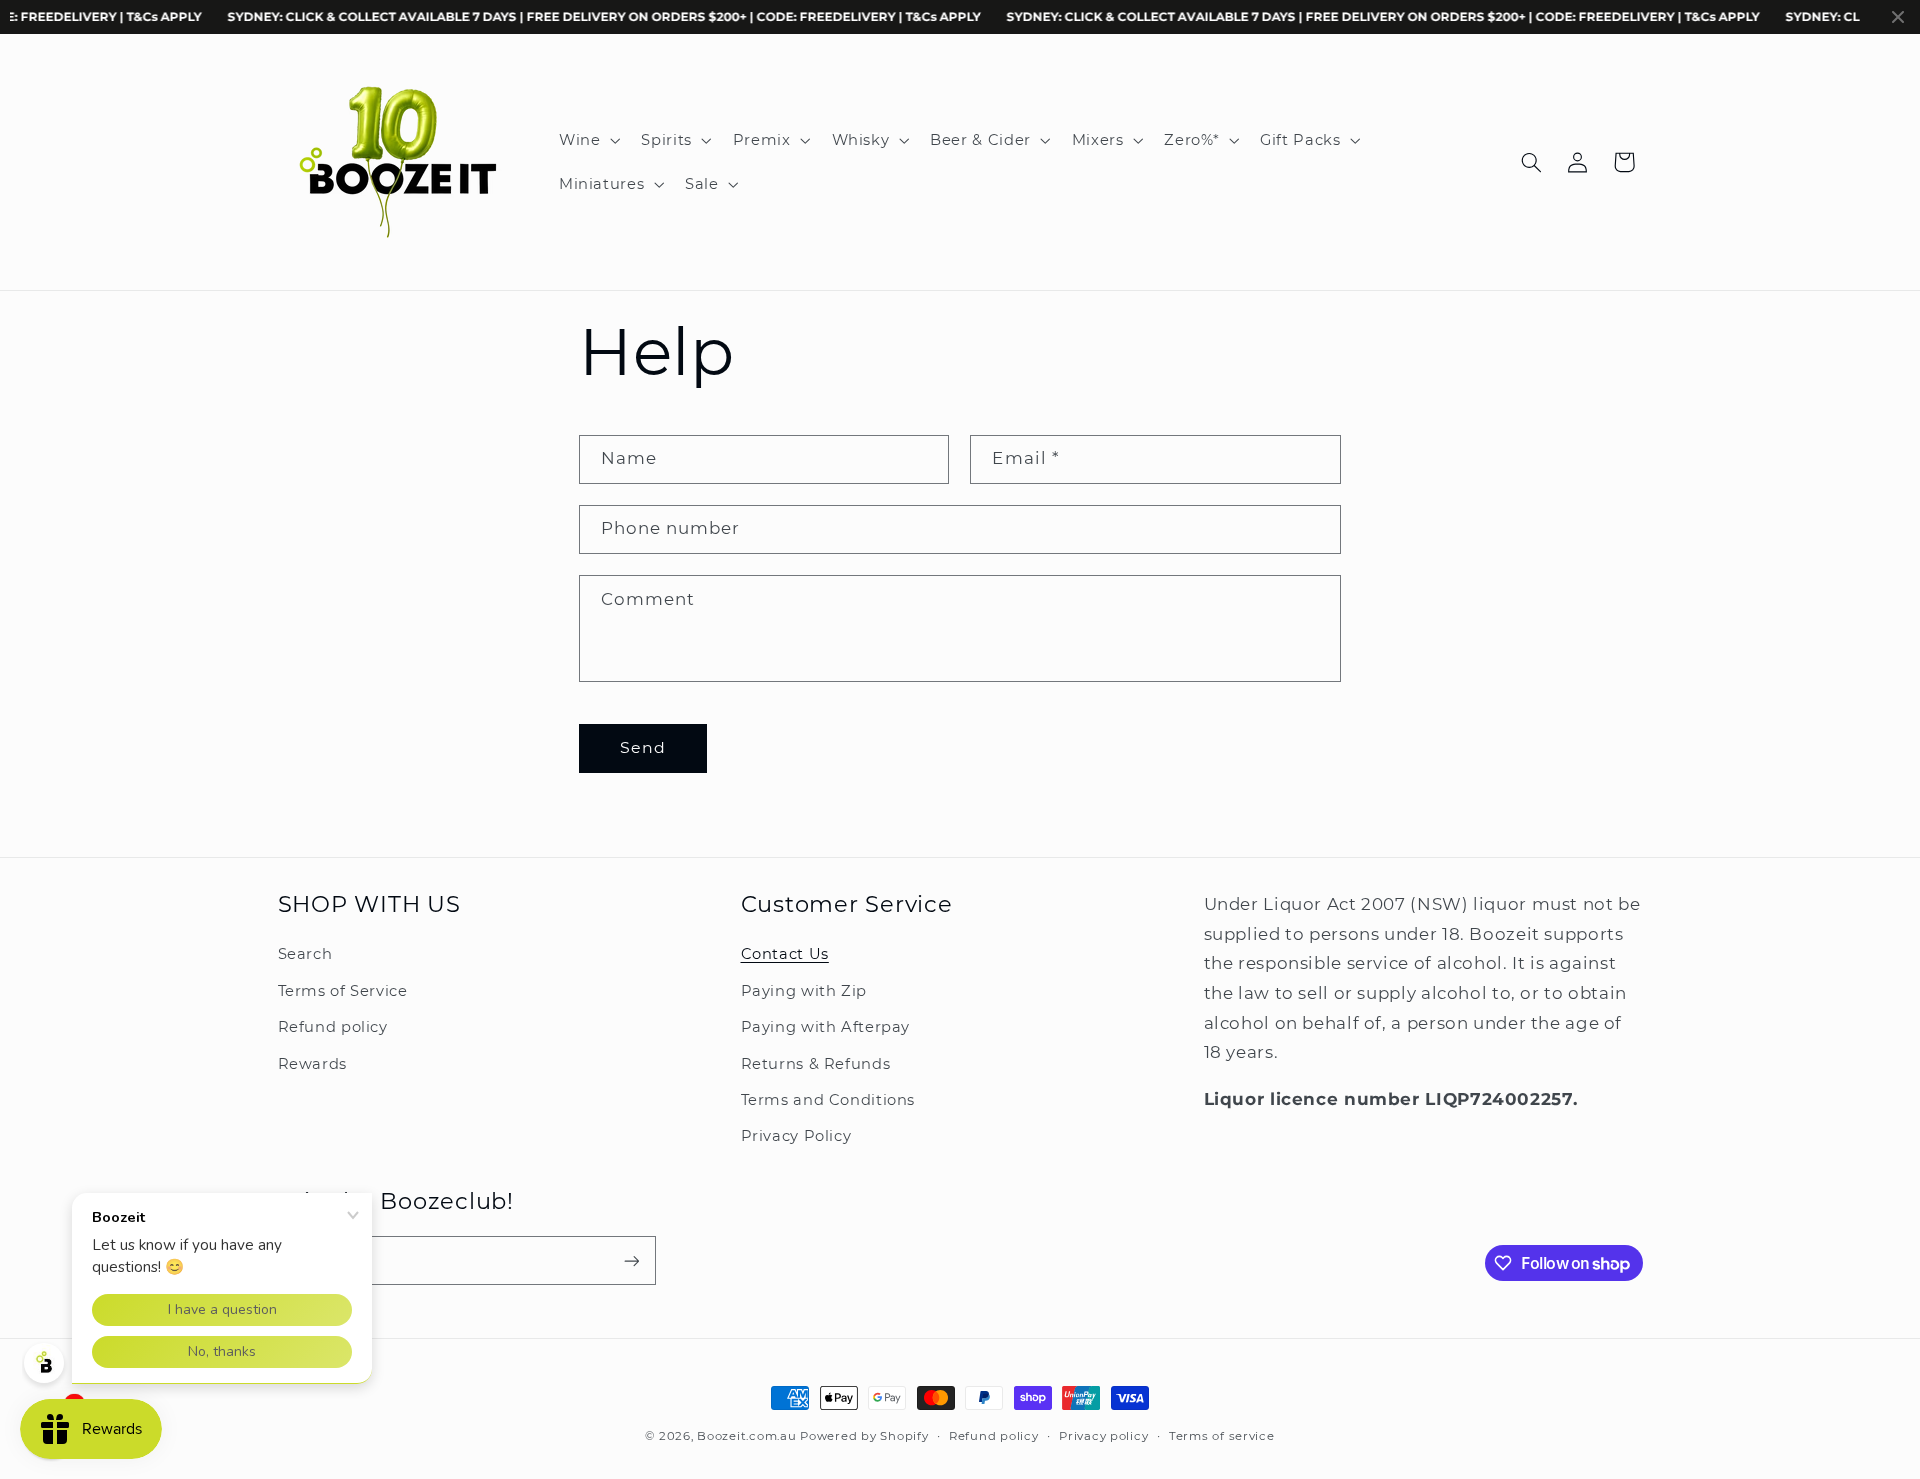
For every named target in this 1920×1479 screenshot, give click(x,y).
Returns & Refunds (816, 1064)
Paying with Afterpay (826, 1027)
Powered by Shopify (864, 1436)
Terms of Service (343, 991)
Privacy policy (1103, 1436)
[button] (587, 140)
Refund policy (333, 1027)
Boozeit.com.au (746, 1436)
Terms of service (1222, 1436)
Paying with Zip (804, 991)
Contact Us (785, 955)
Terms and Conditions (828, 1100)
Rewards (312, 1064)
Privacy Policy (796, 1136)
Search (305, 955)
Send (643, 747)
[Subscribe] (631, 1260)
